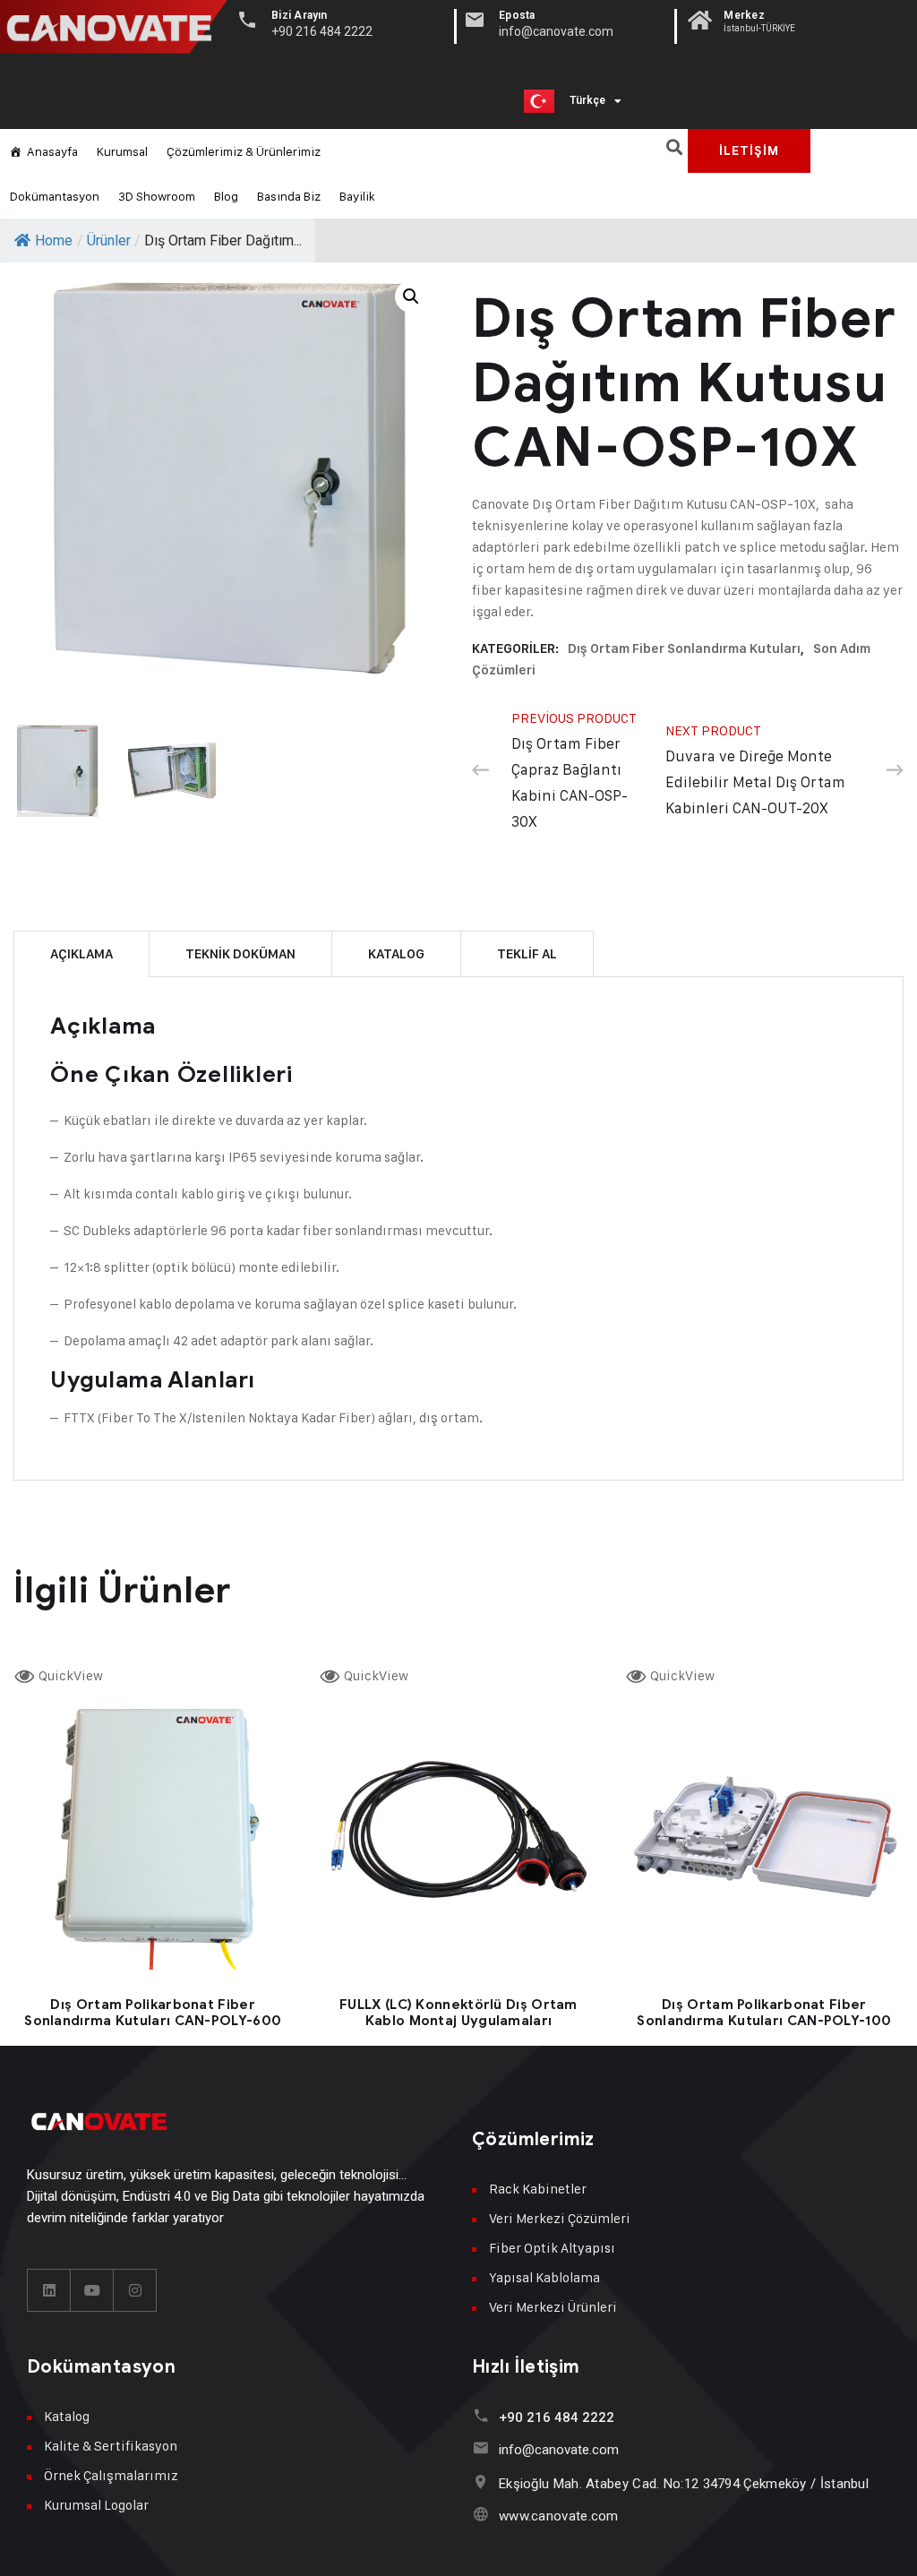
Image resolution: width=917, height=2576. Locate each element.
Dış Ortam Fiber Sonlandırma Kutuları (684, 648)
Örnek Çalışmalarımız (111, 2475)
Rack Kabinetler (538, 2189)
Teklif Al (527, 954)
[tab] (81, 953)
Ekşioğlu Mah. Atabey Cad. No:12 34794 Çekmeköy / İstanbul (684, 2484)
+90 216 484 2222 (557, 2417)
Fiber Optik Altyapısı (552, 2248)
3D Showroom (157, 196)
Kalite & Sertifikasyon (111, 2446)
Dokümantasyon (55, 196)
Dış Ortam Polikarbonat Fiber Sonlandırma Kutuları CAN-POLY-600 (153, 2013)
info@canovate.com (559, 2450)
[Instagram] (135, 2290)
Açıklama (81, 954)
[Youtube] (92, 2290)
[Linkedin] (49, 2290)
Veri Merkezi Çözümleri (560, 2218)
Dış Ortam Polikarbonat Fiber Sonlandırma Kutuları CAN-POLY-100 (764, 2013)
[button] (674, 147)
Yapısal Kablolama (544, 2277)
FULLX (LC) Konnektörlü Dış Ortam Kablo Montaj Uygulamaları (458, 2013)
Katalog (396, 954)
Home (54, 240)
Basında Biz (289, 196)
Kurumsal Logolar (96, 2505)
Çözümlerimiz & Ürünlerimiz (244, 151)
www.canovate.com (559, 2516)
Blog (226, 196)
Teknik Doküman (240, 954)
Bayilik (357, 196)
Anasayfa (52, 151)
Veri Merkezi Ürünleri (553, 2307)
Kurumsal (122, 151)
